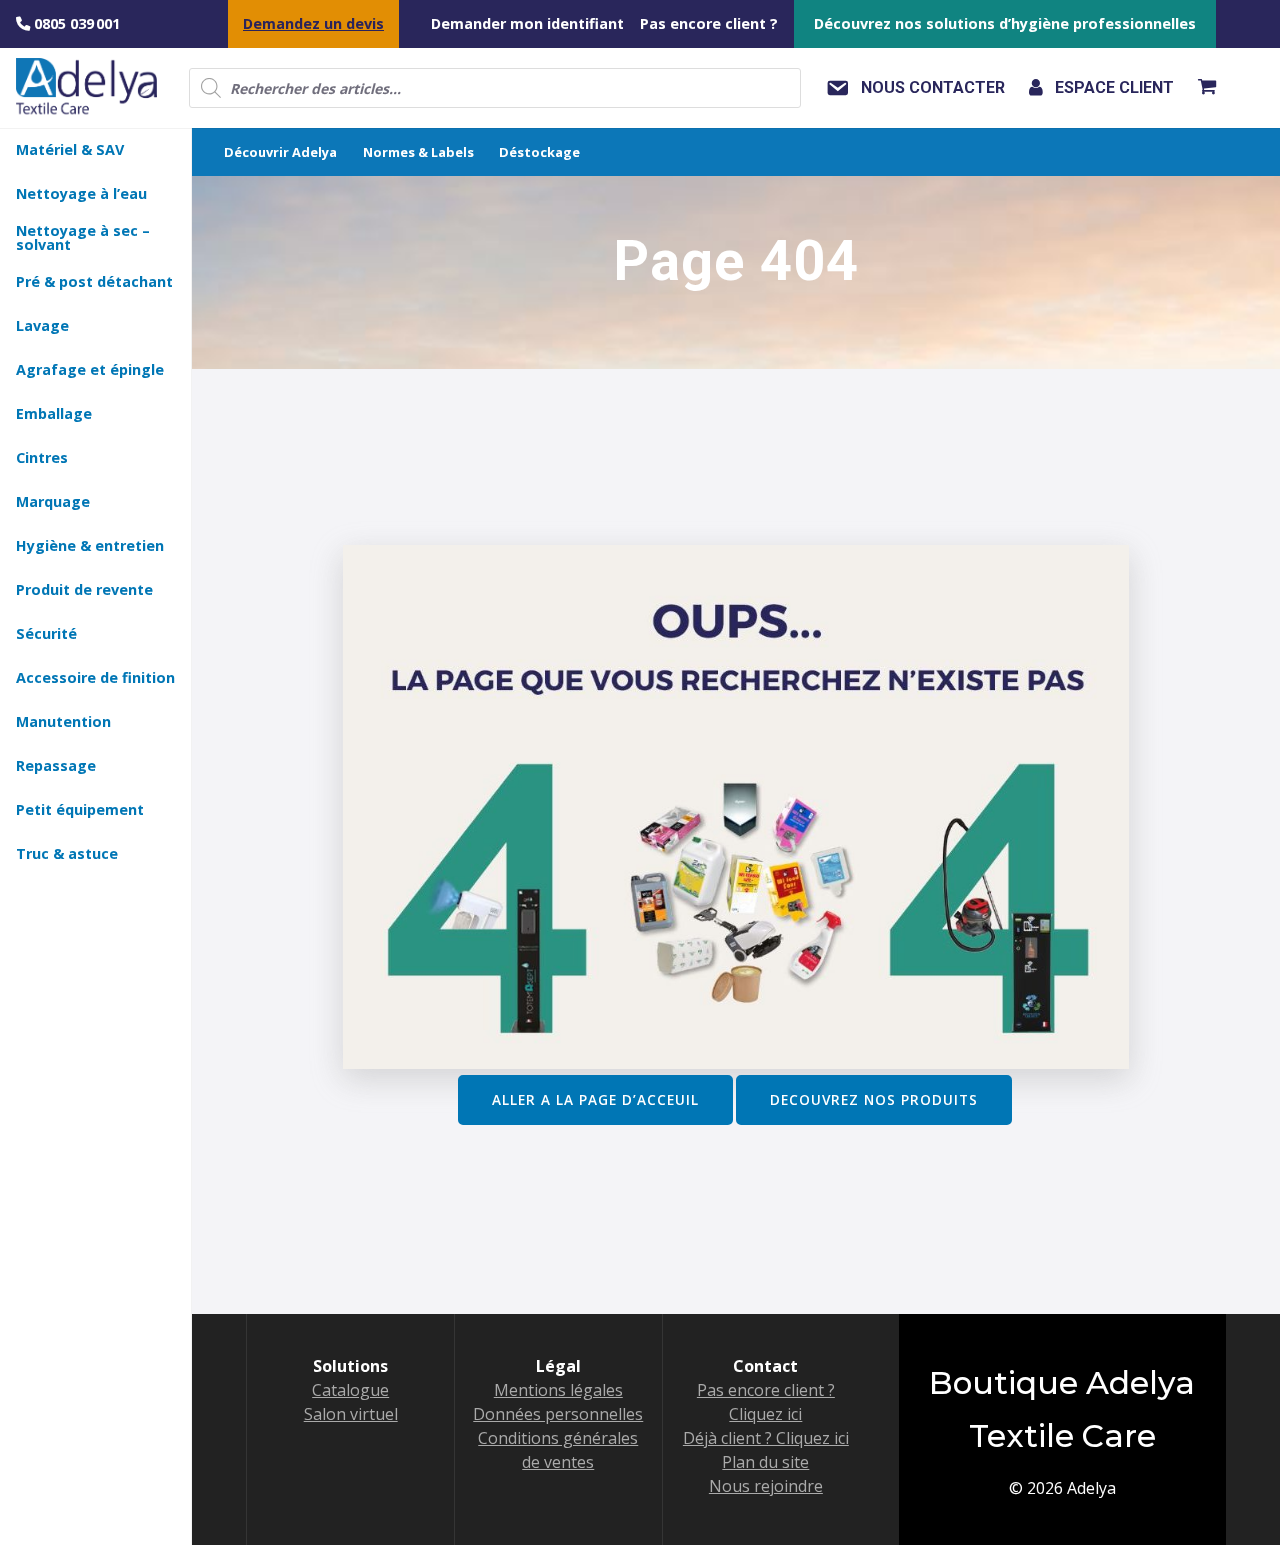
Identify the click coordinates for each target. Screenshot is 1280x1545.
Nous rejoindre (766, 1486)
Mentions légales (558, 1390)
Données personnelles (558, 1414)
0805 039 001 (75, 23)
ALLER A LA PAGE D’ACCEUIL (595, 1099)
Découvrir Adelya (280, 152)
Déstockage (539, 152)
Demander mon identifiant (527, 23)
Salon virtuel (351, 1414)
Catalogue (350, 1390)
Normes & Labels (418, 152)
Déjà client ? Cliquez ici (766, 1438)
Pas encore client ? (709, 23)
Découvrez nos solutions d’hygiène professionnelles (1005, 23)
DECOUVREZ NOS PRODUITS (874, 1099)
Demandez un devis (313, 23)
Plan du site (765, 1462)
